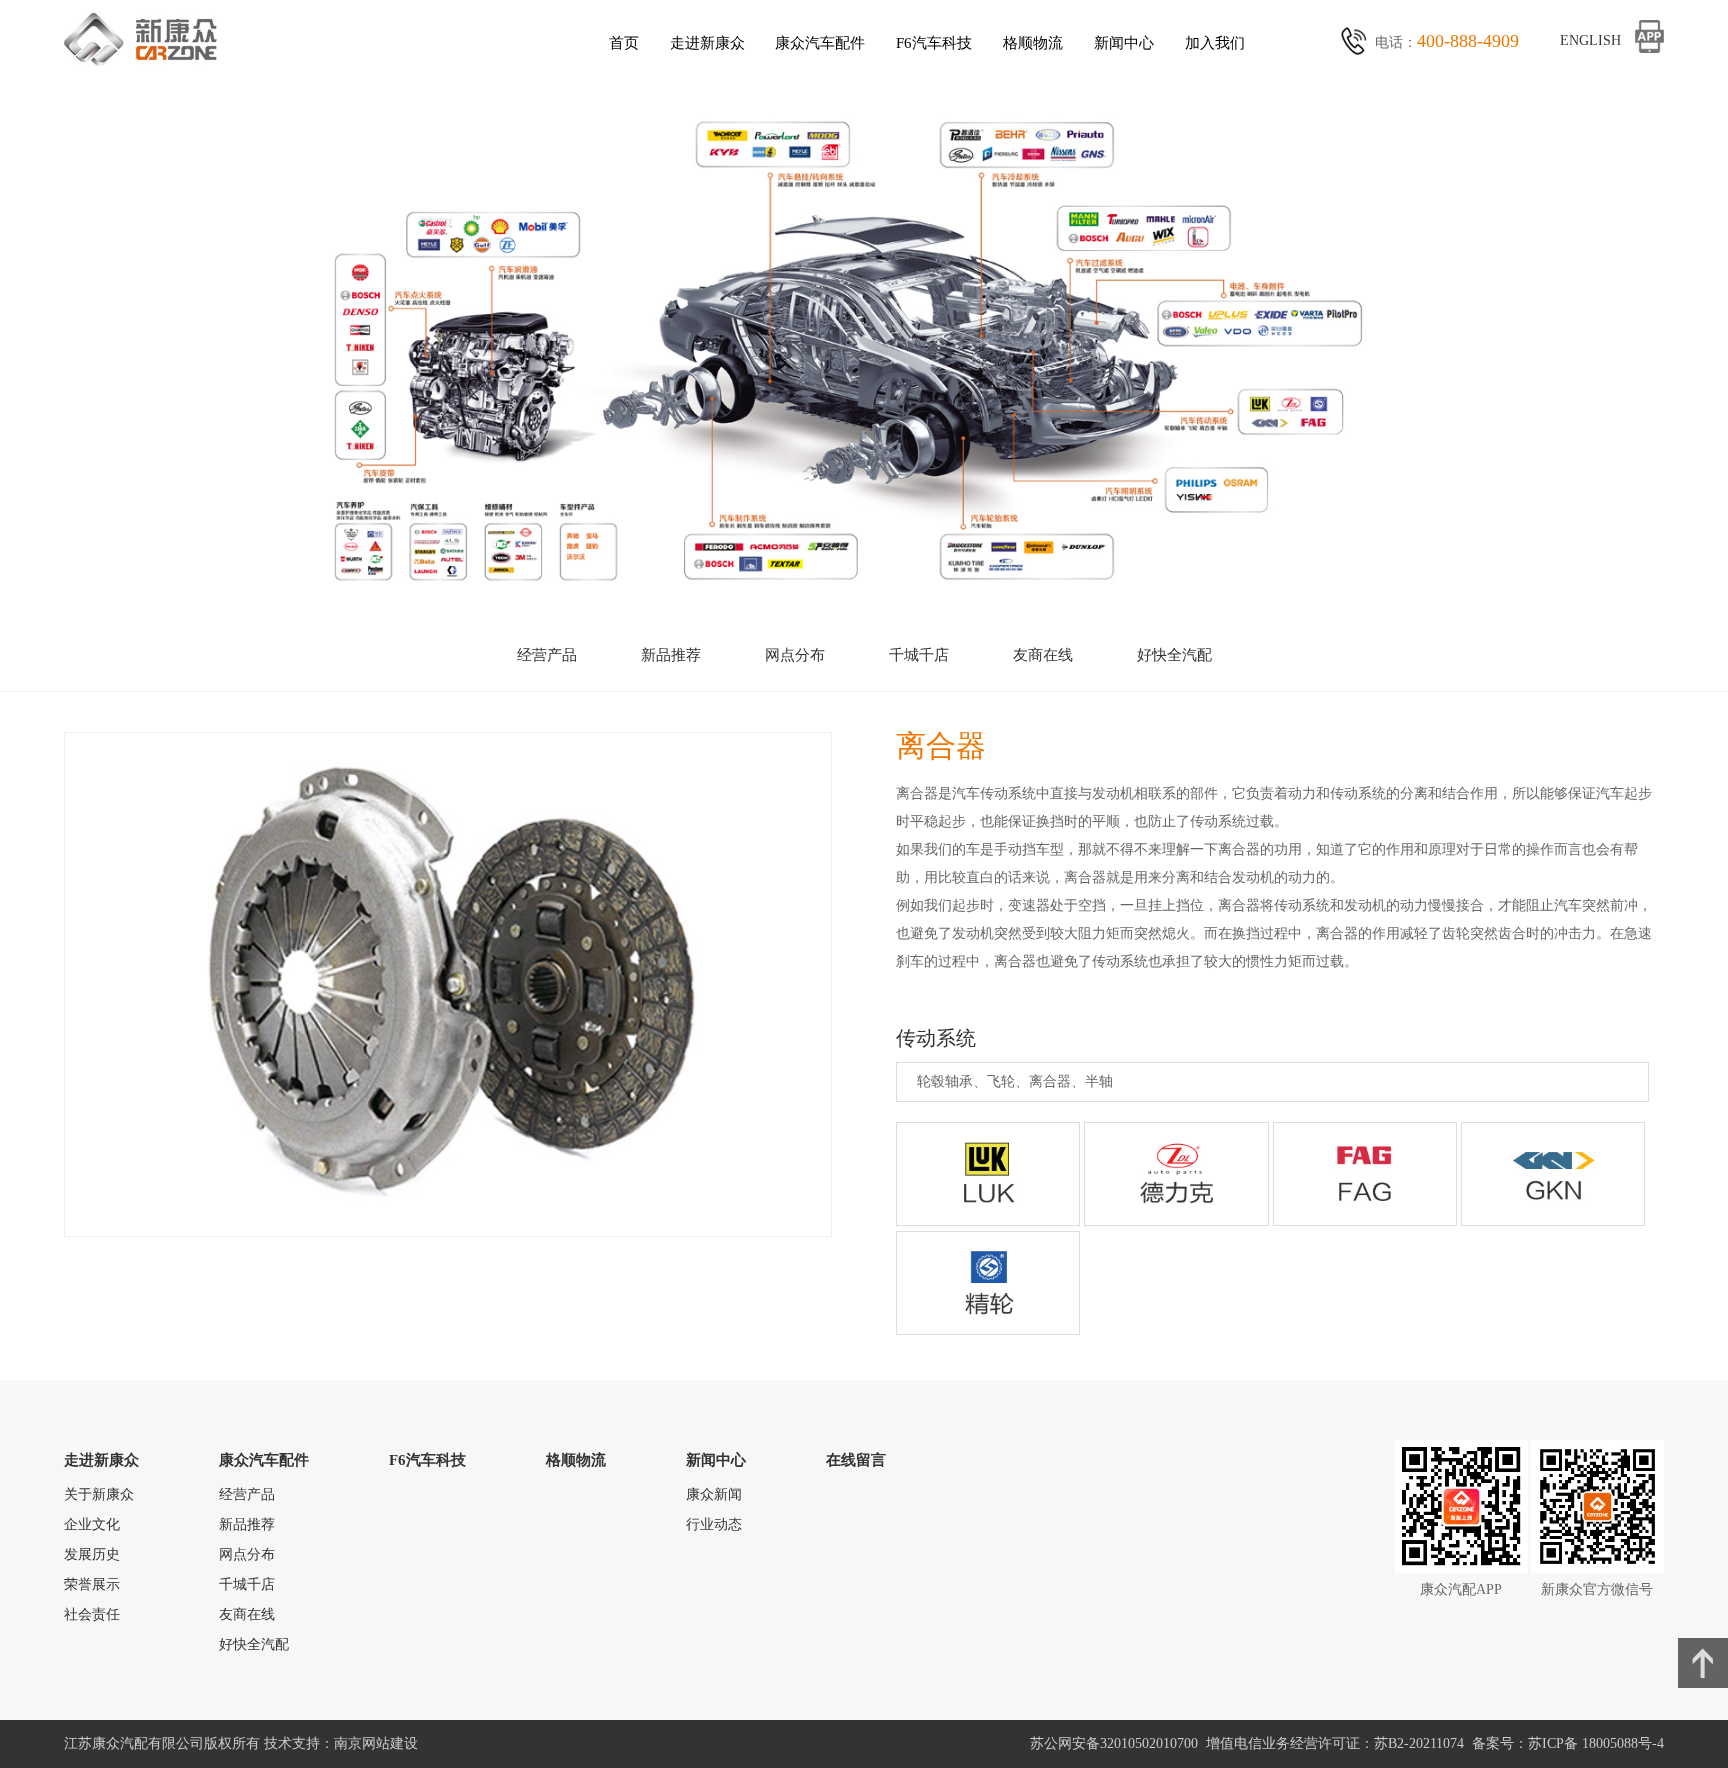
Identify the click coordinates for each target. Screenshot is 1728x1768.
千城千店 (919, 655)
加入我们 (1215, 42)
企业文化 (92, 1524)
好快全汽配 (1174, 655)
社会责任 (92, 1614)
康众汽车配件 (820, 42)
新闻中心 (1124, 42)
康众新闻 (714, 1494)
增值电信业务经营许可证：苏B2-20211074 (1339, 1743)
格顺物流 (1033, 42)
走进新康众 (707, 42)
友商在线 (1043, 655)
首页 (624, 42)
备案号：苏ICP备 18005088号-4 (1568, 1743)
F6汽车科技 (934, 42)
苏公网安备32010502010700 (1118, 1743)
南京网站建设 (376, 1743)
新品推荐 (671, 655)
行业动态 (714, 1524)
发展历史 (92, 1554)
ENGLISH (1590, 40)
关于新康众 (99, 1494)
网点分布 (795, 655)
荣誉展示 (92, 1584)
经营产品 (547, 655)
